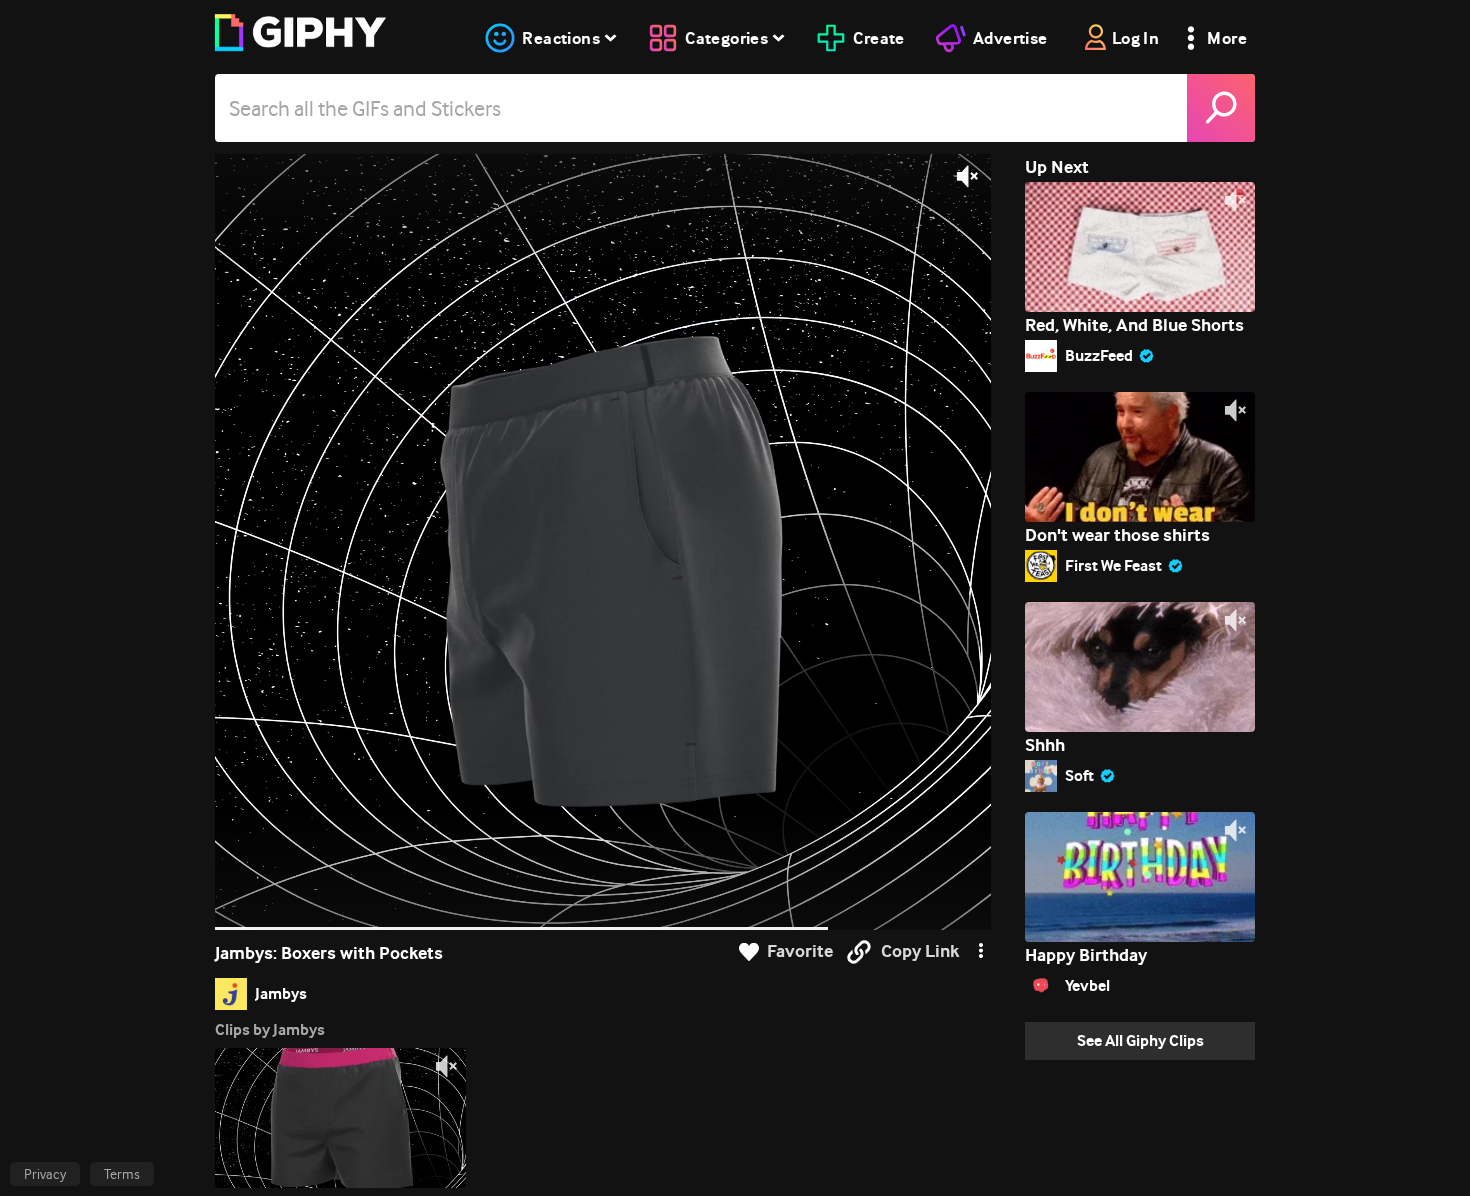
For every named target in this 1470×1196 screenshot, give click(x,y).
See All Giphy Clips (1140, 1040)
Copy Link (920, 951)
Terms (122, 1174)
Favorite (800, 951)
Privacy (45, 1174)
